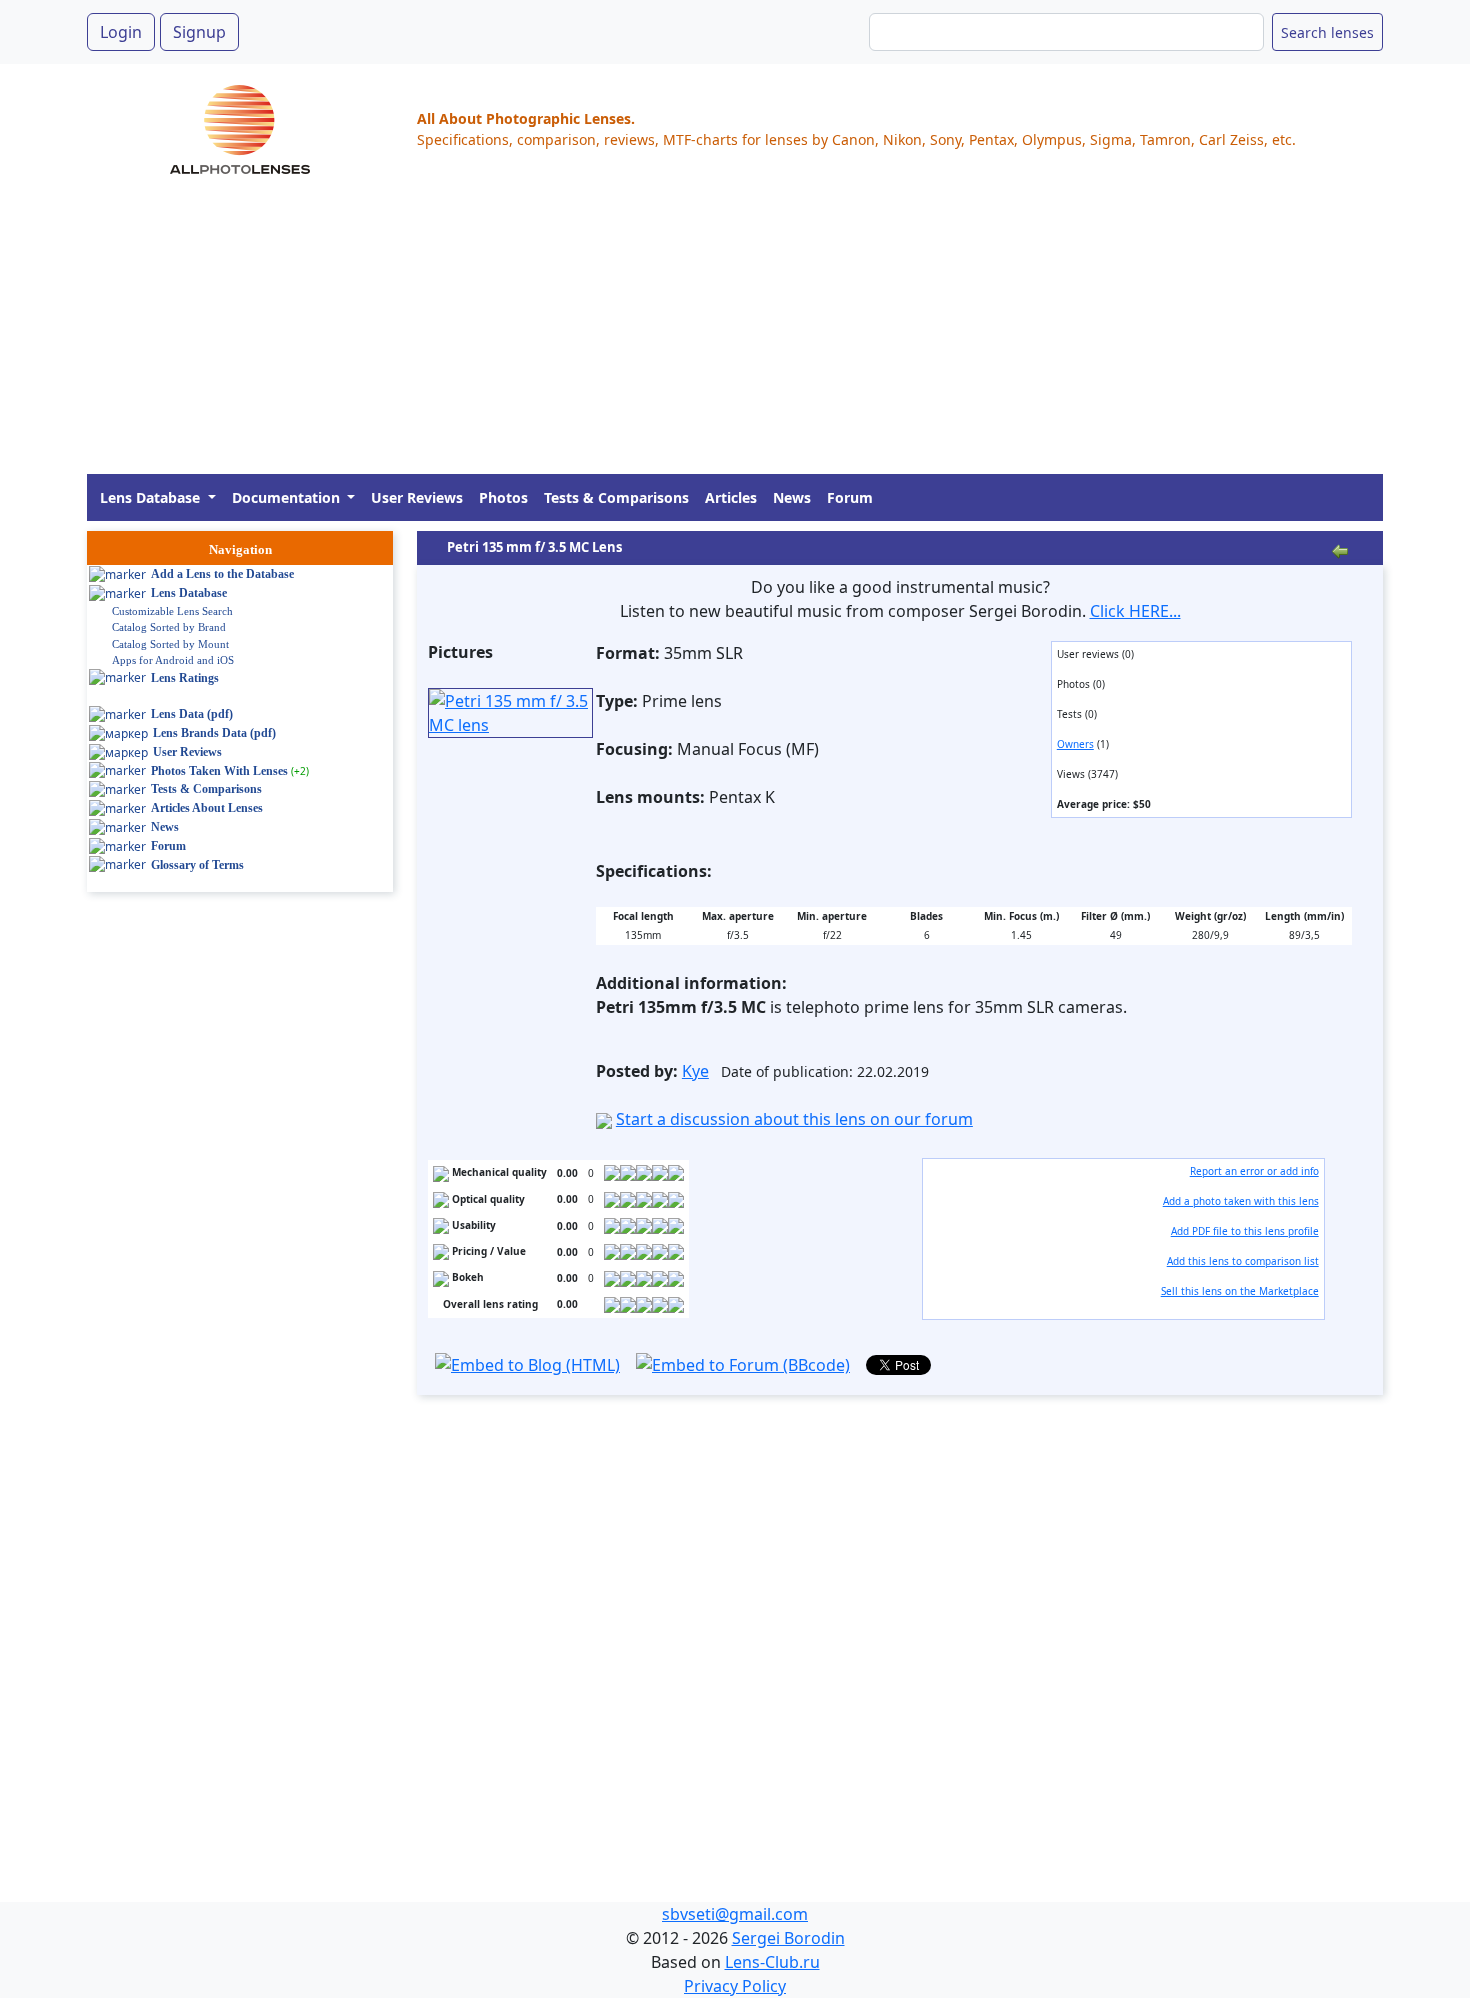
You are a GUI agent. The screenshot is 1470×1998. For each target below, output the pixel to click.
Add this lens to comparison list (1243, 1261)
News (792, 497)
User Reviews (417, 497)
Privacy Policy (735, 1986)
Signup (199, 32)
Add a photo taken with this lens (1241, 1201)
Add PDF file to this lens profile (1245, 1231)
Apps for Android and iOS (173, 660)
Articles (731, 497)
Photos (503, 497)
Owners (1075, 744)
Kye (695, 1071)
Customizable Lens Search (172, 611)
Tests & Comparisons (616, 497)
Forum (850, 497)
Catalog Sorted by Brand (169, 627)
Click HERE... (1135, 611)
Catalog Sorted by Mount (170, 644)
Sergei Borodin (788, 1938)
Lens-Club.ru (772, 1962)
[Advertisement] (687, 334)
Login (121, 32)
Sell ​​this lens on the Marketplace (1240, 1291)
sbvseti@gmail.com (735, 1914)
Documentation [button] (288, 497)
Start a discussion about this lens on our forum (794, 1119)
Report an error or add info (1254, 1171)
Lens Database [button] (152, 497)
